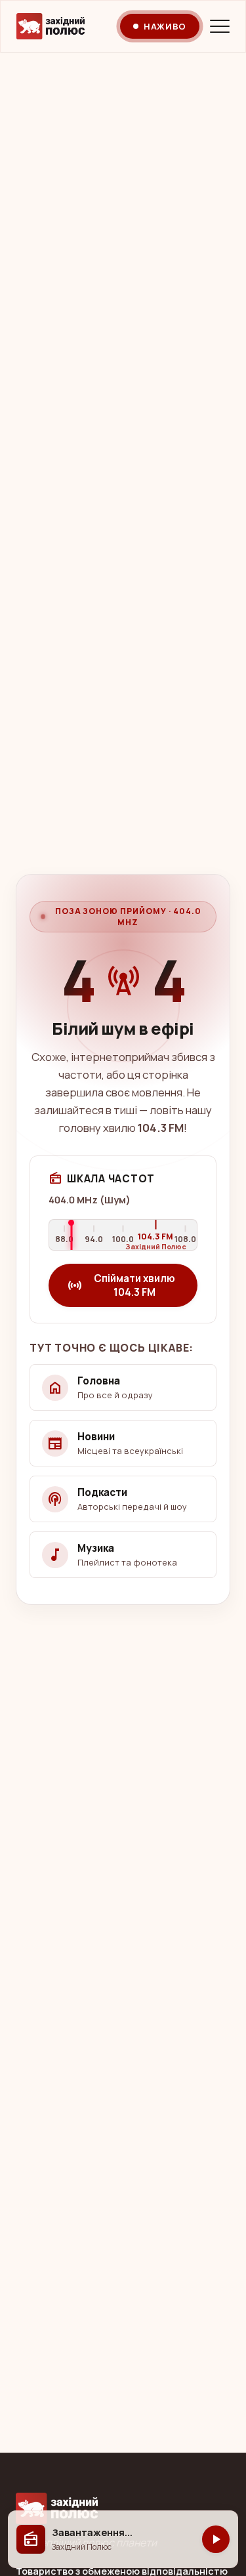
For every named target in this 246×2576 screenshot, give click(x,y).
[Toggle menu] (220, 26)
